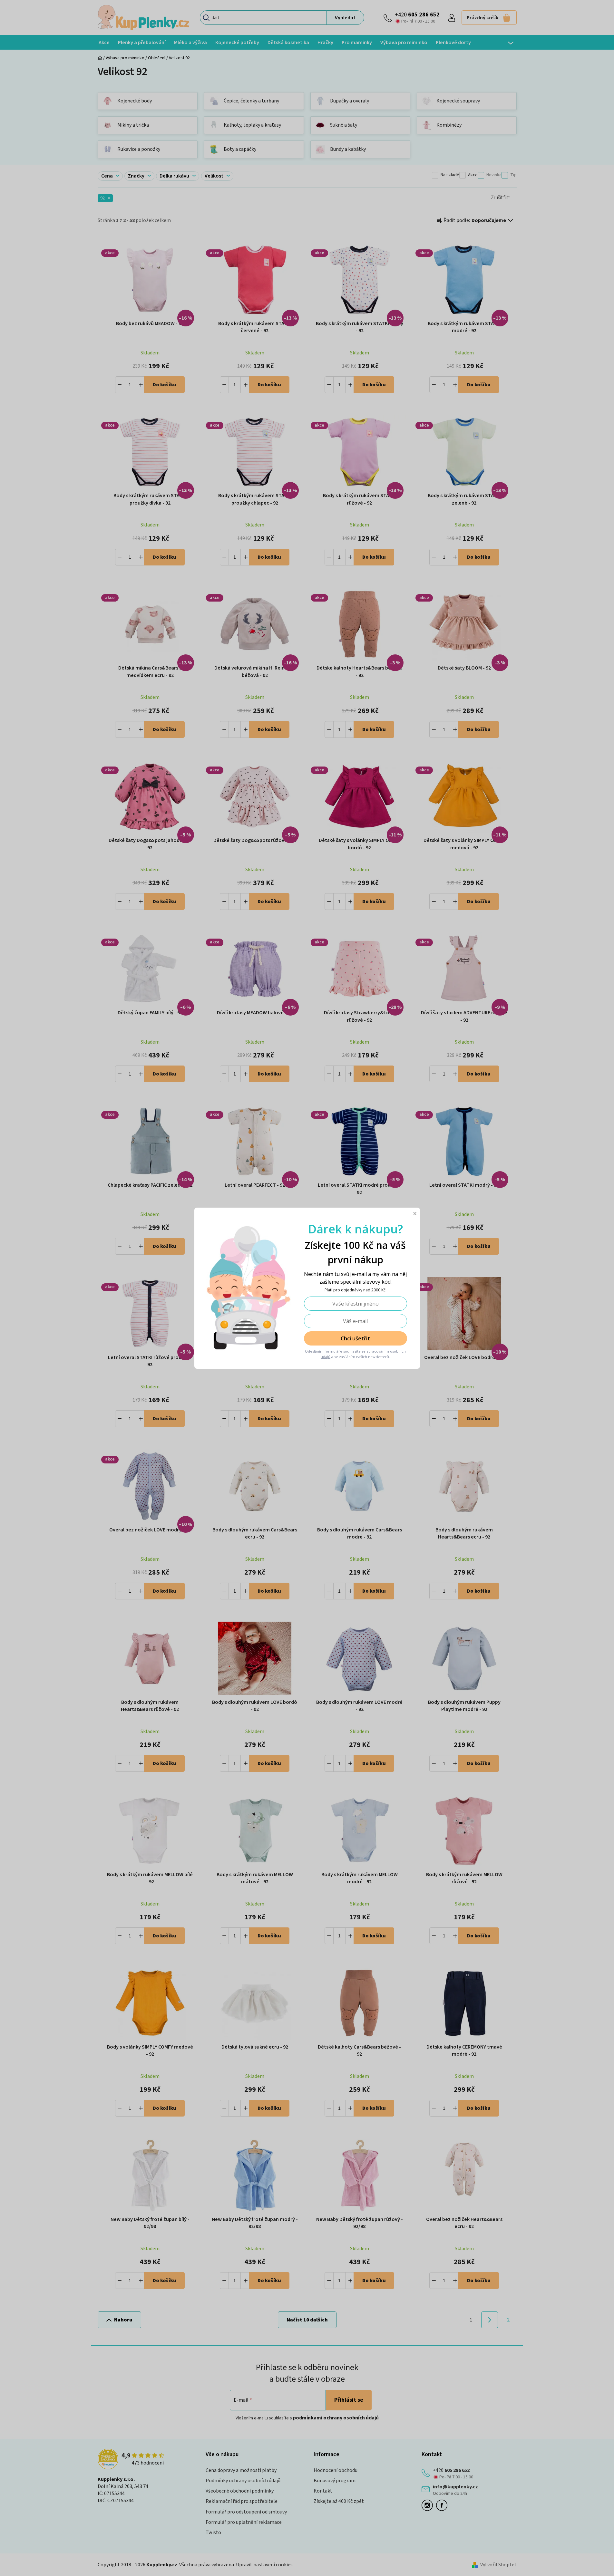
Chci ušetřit (355, 1338)
